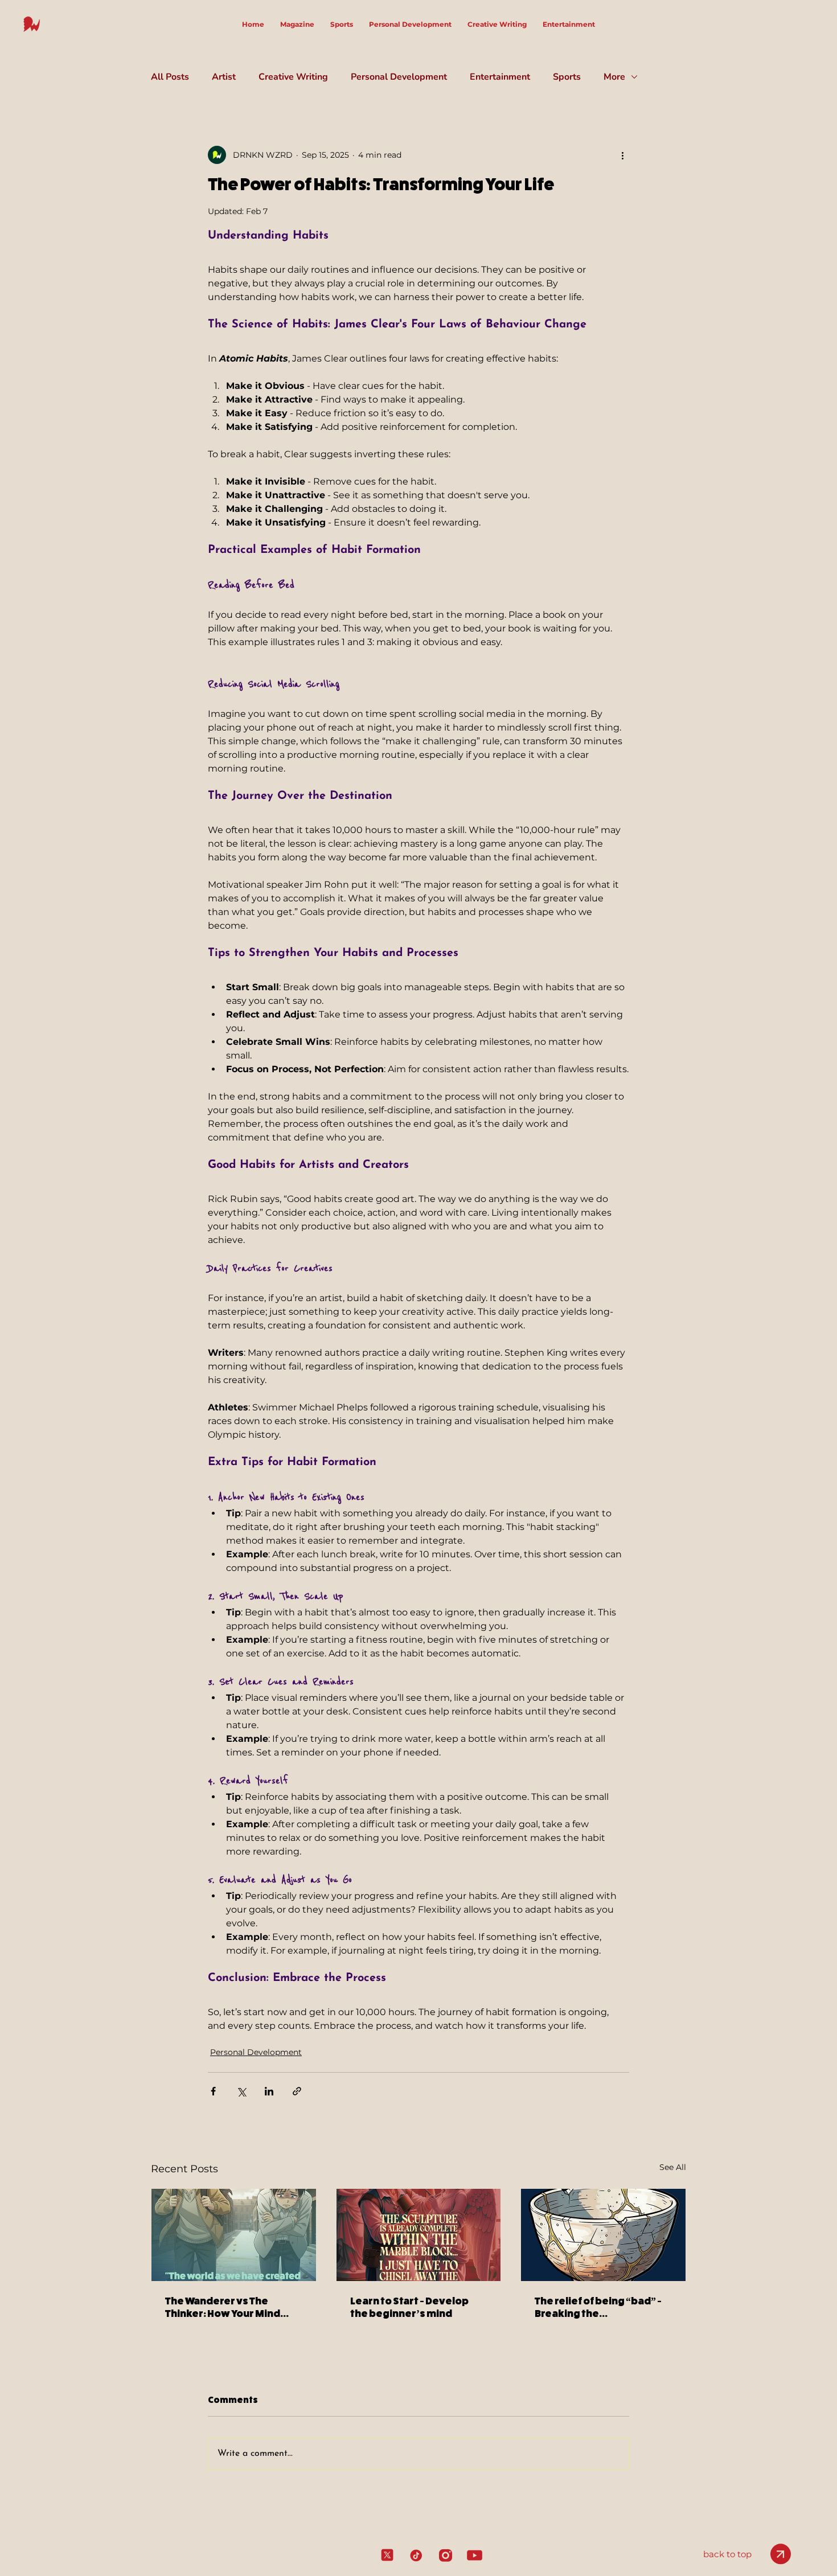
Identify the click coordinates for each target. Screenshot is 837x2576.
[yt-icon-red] (475, 2555)
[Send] (781, 2554)
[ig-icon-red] (446, 2555)
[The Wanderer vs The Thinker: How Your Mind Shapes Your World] (234, 2235)
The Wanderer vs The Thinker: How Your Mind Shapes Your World (223, 2307)
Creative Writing (293, 77)
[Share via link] (297, 2091)
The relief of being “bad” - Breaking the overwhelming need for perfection (598, 2307)
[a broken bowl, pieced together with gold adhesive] (603, 2235)
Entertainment (500, 77)
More (614, 77)
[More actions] (622, 155)
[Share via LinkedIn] (269, 2091)
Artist (224, 77)
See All (673, 2167)
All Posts (170, 77)
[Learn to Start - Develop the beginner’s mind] (419, 2235)
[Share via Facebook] (213, 2091)
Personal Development (399, 77)
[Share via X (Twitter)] (241, 2091)
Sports (567, 77)
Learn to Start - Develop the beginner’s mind (409, 2307)
